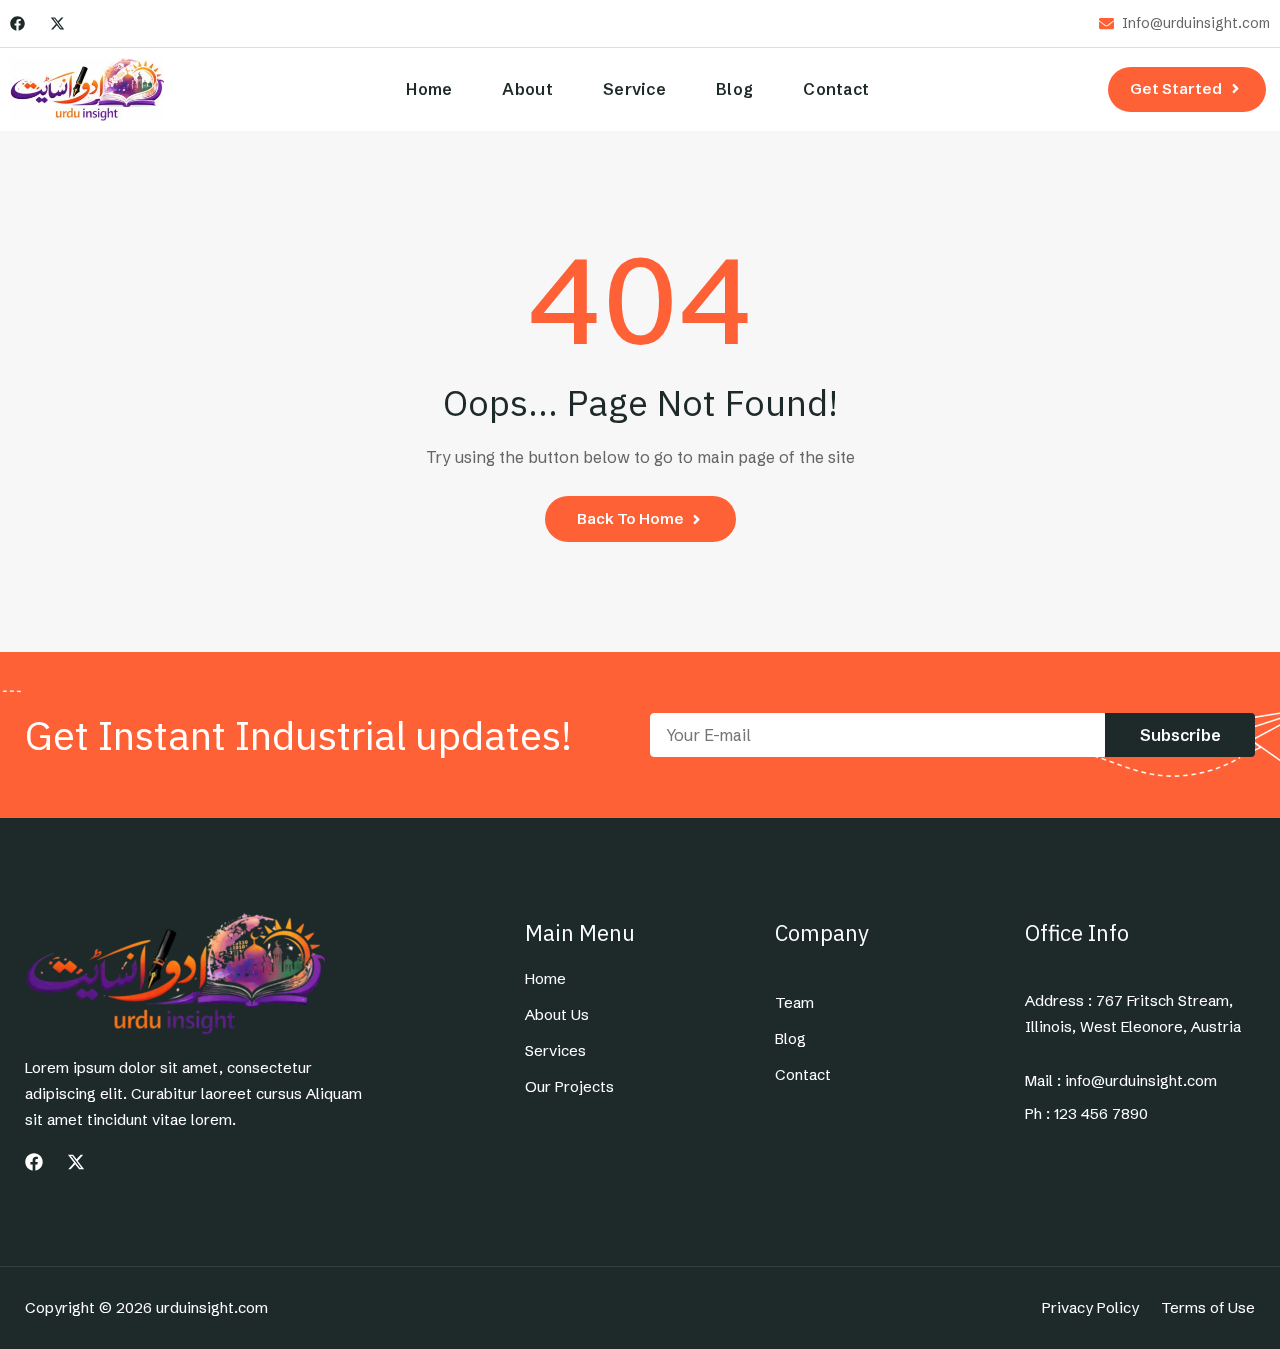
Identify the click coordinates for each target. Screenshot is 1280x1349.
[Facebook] (17, 23)
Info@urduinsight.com (1196, 23)
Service (634, 89)
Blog (734, 89)
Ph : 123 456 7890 (1086, 1114)
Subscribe (1180, 735)
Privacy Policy (1090, 1308)
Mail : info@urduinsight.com (1121, 1081)
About (527, 89)
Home (429, 89)
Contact (836, 89)
